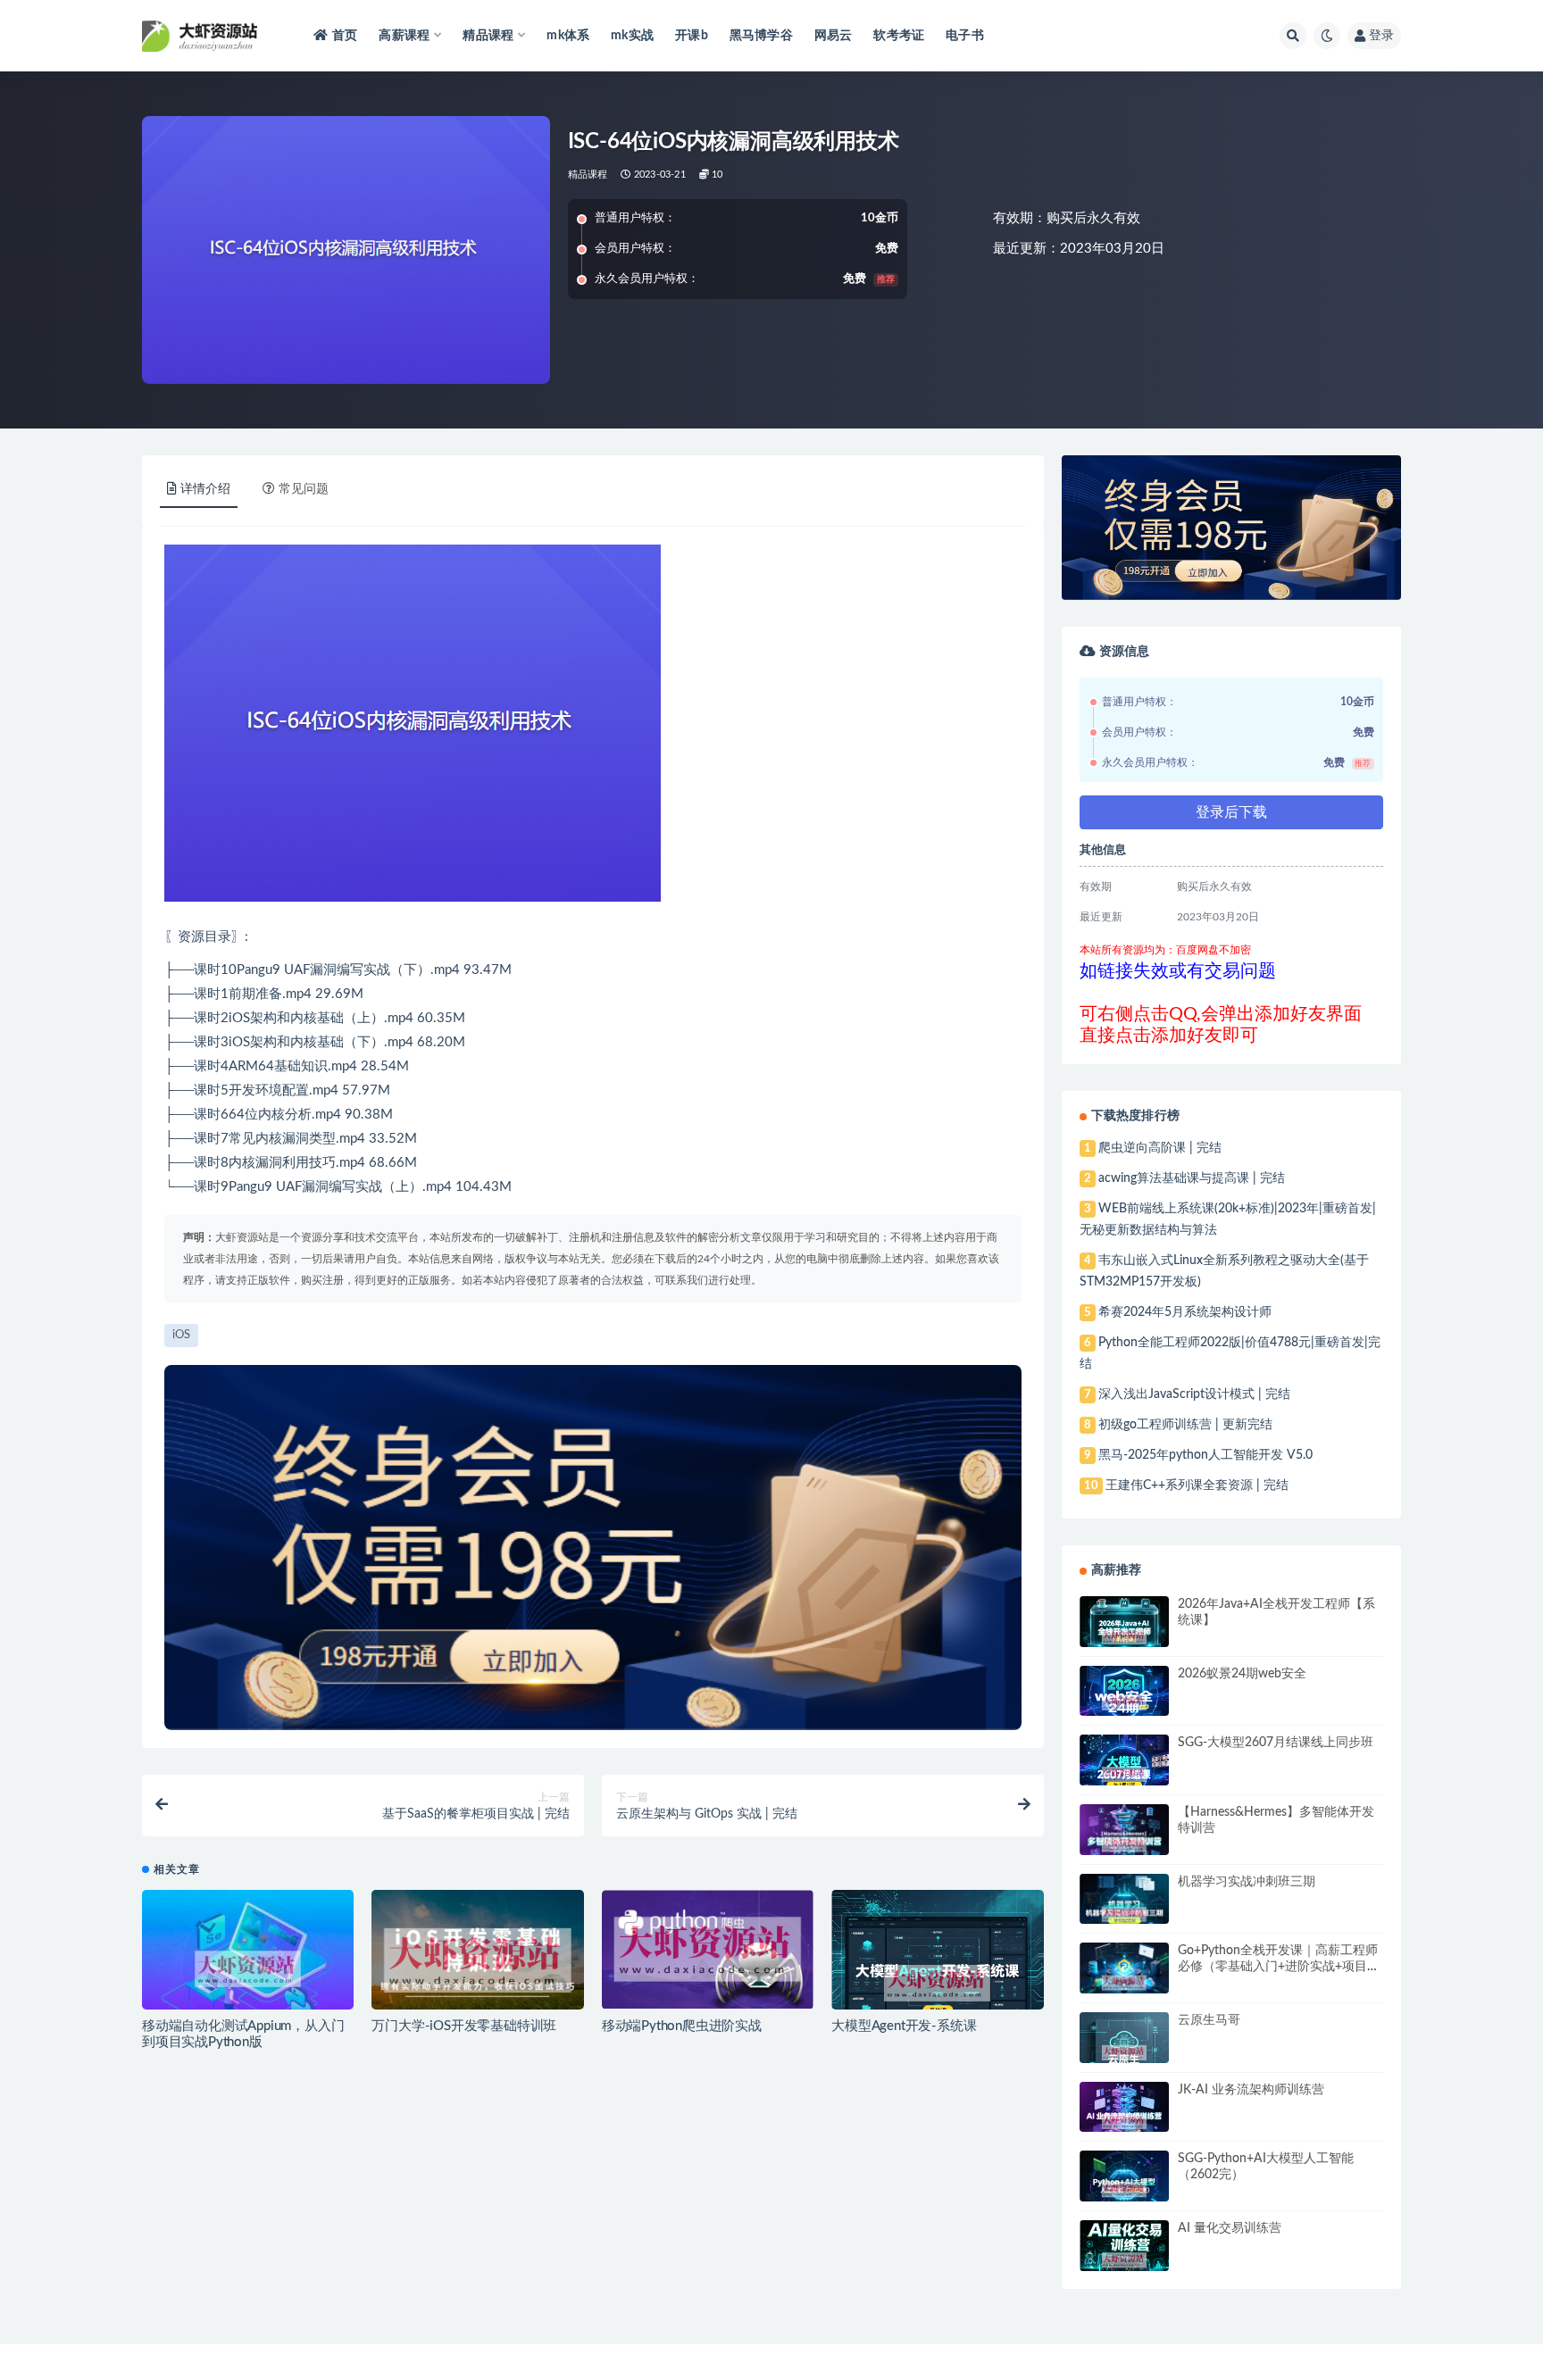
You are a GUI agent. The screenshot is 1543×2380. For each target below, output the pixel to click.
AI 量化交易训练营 (1230, 2228)
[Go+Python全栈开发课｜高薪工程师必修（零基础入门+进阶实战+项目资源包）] (1124, 1983)
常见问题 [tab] (304, 489)
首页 (345, 36)
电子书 (965, 36)
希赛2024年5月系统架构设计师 (1185, 1312)
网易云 (834, 36)
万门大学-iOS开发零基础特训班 (464, 2026)
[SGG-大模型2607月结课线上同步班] (1124, 1775)
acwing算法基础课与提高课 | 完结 (1192, 1178)
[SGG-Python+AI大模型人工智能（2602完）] (1124, 2189)
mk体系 (568, 36)
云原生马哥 (1209, 2020)
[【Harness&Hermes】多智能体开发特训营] (1124, 1844)
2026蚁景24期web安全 (1242, 1674)
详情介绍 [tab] (205, 489)
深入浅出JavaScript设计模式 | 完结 (1194, 1394)
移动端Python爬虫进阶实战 (682, 2026)
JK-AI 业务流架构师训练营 (1251, 2090)
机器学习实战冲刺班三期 (1247, 1882)
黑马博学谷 (761, 36)
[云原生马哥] (1124, 2053)
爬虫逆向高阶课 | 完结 (1160, 1148)
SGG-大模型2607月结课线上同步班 (1276, 1743)
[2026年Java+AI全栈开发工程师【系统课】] (1124, 1637)
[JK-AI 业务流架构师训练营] (1124, 2122)
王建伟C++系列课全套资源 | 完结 (1197, 1485)
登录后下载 (1231, 812)
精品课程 (588, 175)
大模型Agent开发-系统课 (904, 2026)
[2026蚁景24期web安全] (1124, 1703)
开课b (692, 36)
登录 (1381, 36)
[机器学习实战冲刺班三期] (1124, 1915)
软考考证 (899, 36)
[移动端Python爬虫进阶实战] (708, 1949)
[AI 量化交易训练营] (1124, 2260)
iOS (239, 1018)
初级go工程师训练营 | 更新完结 (1185, 1425)
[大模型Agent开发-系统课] (937, 1984)
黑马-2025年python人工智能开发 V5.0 (1205, 1455)
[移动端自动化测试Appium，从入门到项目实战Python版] (248, 1969)
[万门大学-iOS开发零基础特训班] (477, 1960)
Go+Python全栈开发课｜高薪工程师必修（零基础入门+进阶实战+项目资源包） (1279, 1967)
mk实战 (632, 36)
